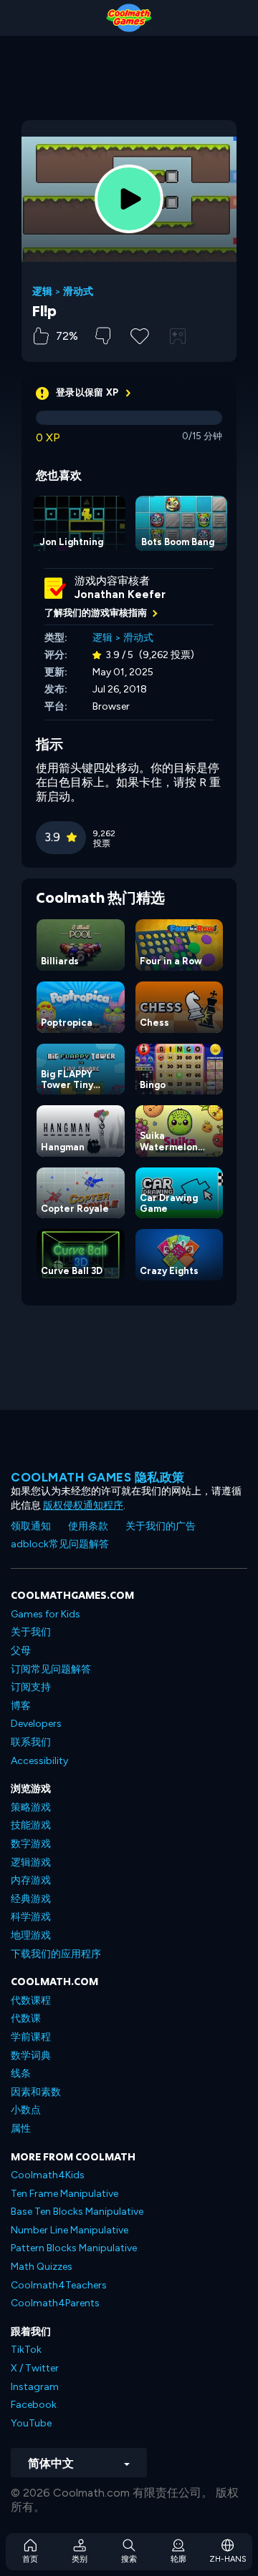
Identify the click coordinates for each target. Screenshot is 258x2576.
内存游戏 (31, 1880)
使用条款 (88, 1526)
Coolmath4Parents (55, 2303)
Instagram (35, 2387)
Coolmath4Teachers (59, 2285)
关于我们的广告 (161, 1526)
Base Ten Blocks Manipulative (77, 2212)
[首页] (129, 18)
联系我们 (31, 1742)
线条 (21, 2073)
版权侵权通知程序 (83, 1505)
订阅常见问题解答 (51, 1669)
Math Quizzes (42, 2267)
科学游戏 (31, 1917)
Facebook (34, 2405)
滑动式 (78, 292)
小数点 (26, 2110)
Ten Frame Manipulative (64, 2194)
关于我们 (31, 1632)
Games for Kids (46, 1614)
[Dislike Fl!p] (103, 336)
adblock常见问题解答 (60, 1544)
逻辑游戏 (31, 1862)
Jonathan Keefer (120, 594)
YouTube (31, 2423)
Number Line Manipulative (70, 2230)
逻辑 (42, 292)
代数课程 (31, 2000)
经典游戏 (31, 1899)
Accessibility (39, 1761)
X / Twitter (35, 2368)
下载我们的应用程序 (56, 1954)
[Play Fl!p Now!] (129, 199)
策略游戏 (31, 1807)
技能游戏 (31, 1825)
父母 (21, 1651)
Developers (36, 1724)
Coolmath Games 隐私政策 (98, 1477)
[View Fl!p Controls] (178, 336)
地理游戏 (31, 1935)
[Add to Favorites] (140, 335)
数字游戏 (31, 1844)
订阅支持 (31, 1687)
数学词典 (31, 2056)
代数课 (26, 2018)
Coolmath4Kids (48, 2175)
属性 (21, 2129)
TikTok (26, 2350)
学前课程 (31, 2037)
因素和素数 (36, 2092)
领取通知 (31, 1526)
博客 (21, 1706)
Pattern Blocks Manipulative (74, 2248)
